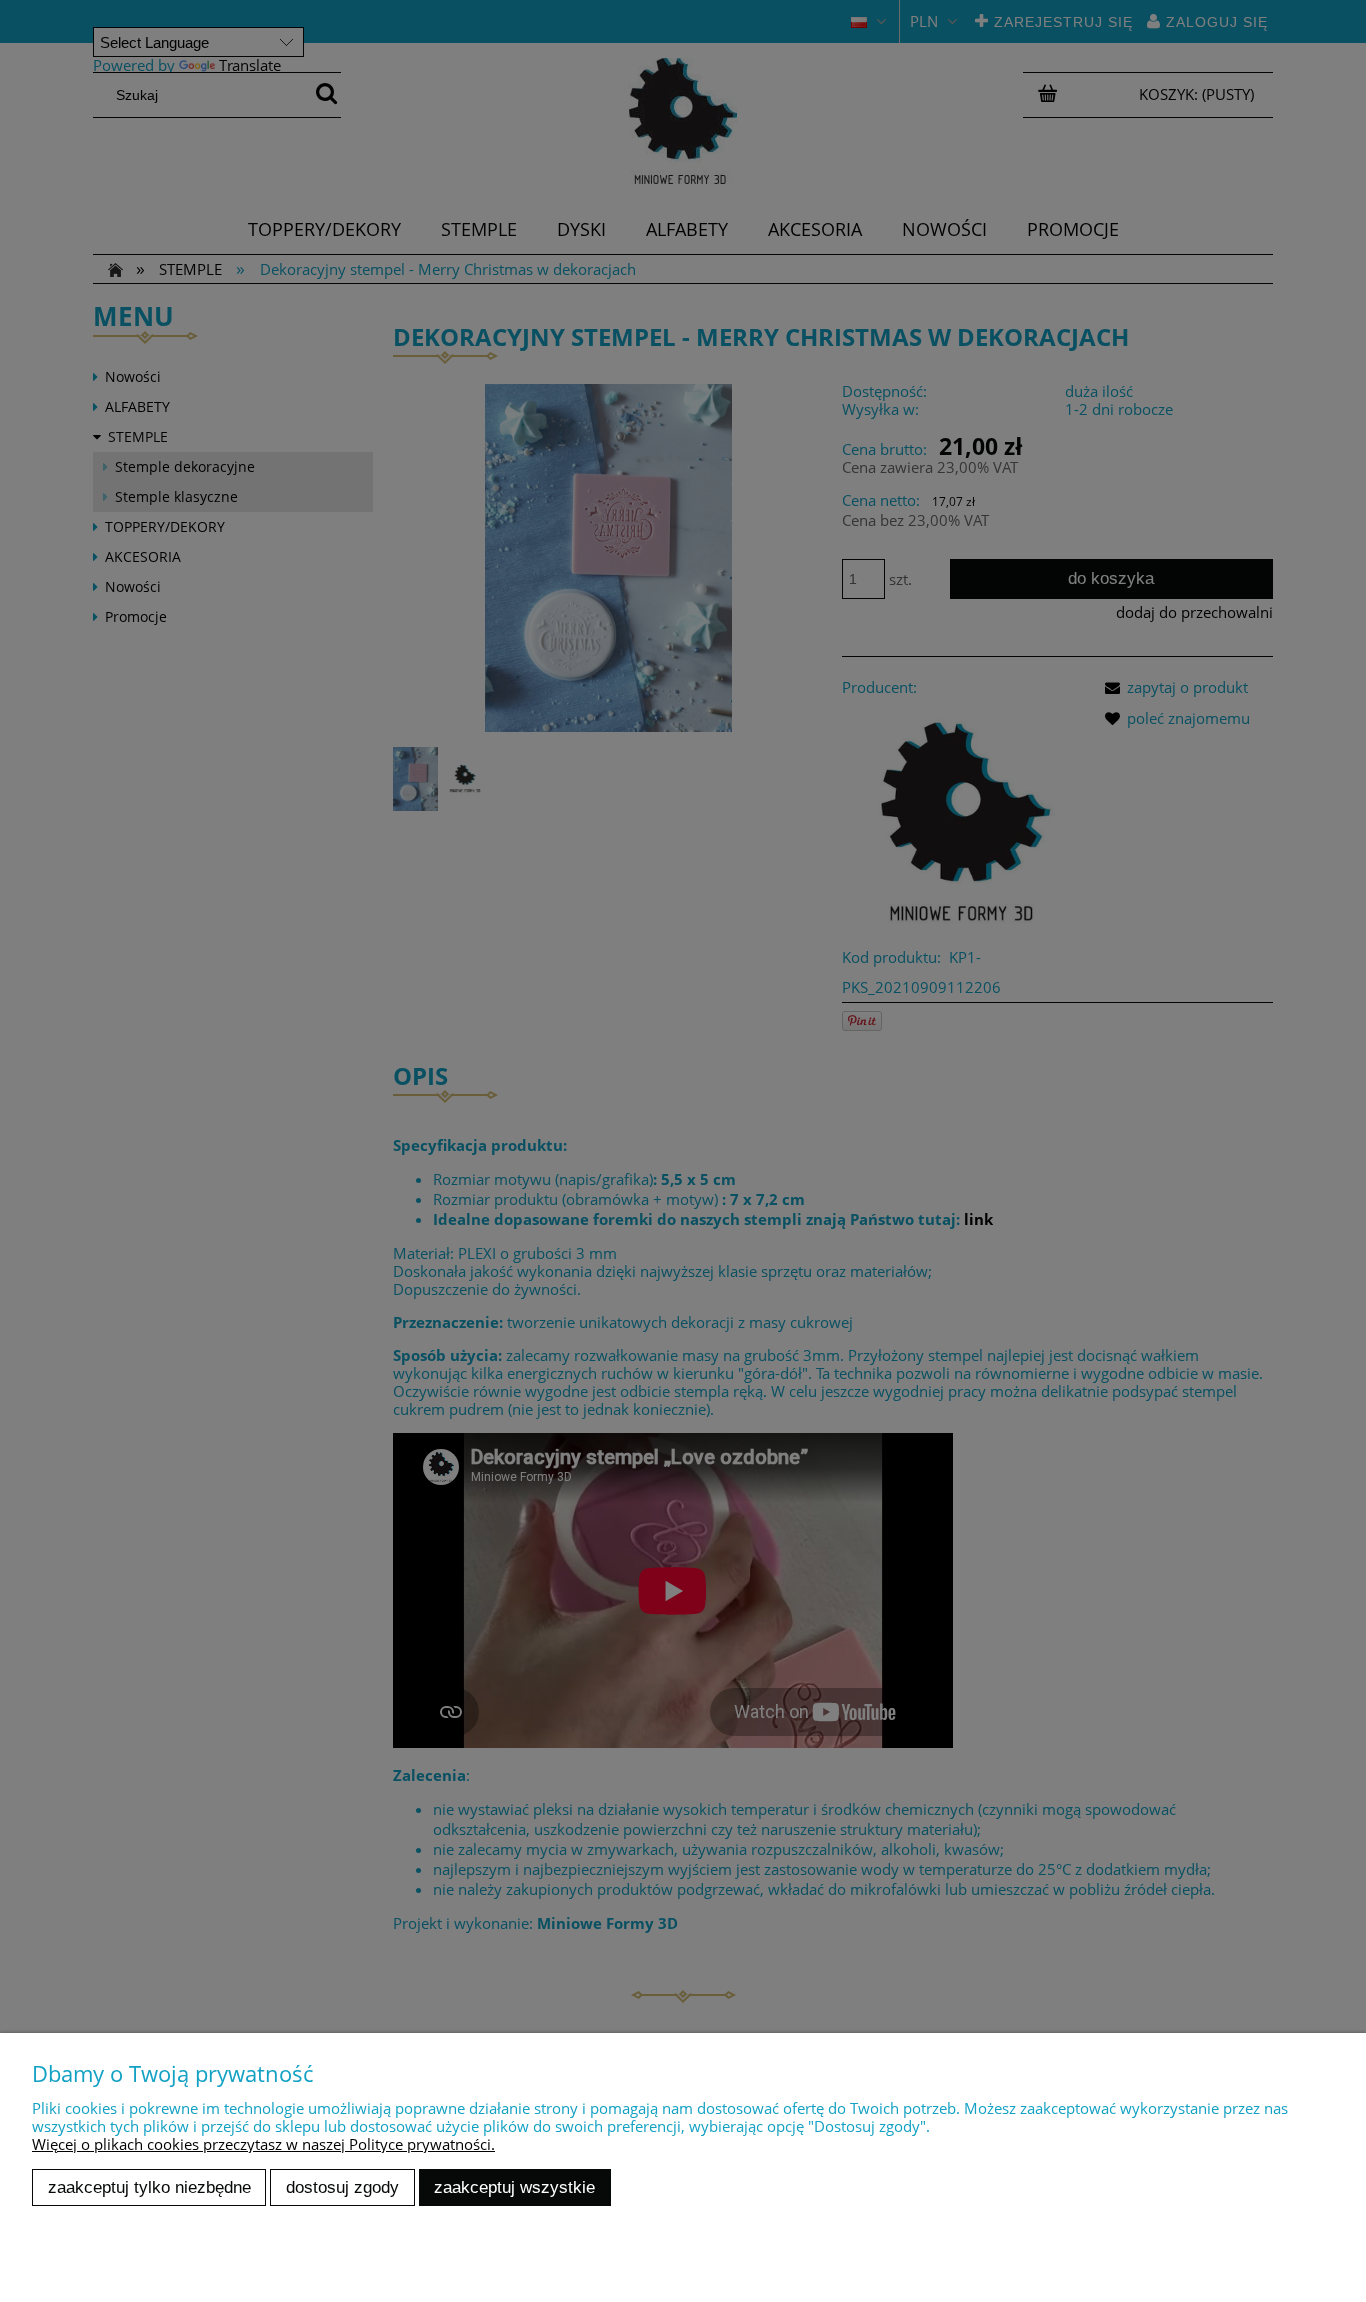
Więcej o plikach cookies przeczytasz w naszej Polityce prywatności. (263, 2144)
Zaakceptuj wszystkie (514, 2187)
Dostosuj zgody (342, 2187)
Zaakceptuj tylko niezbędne (149, 2187)
